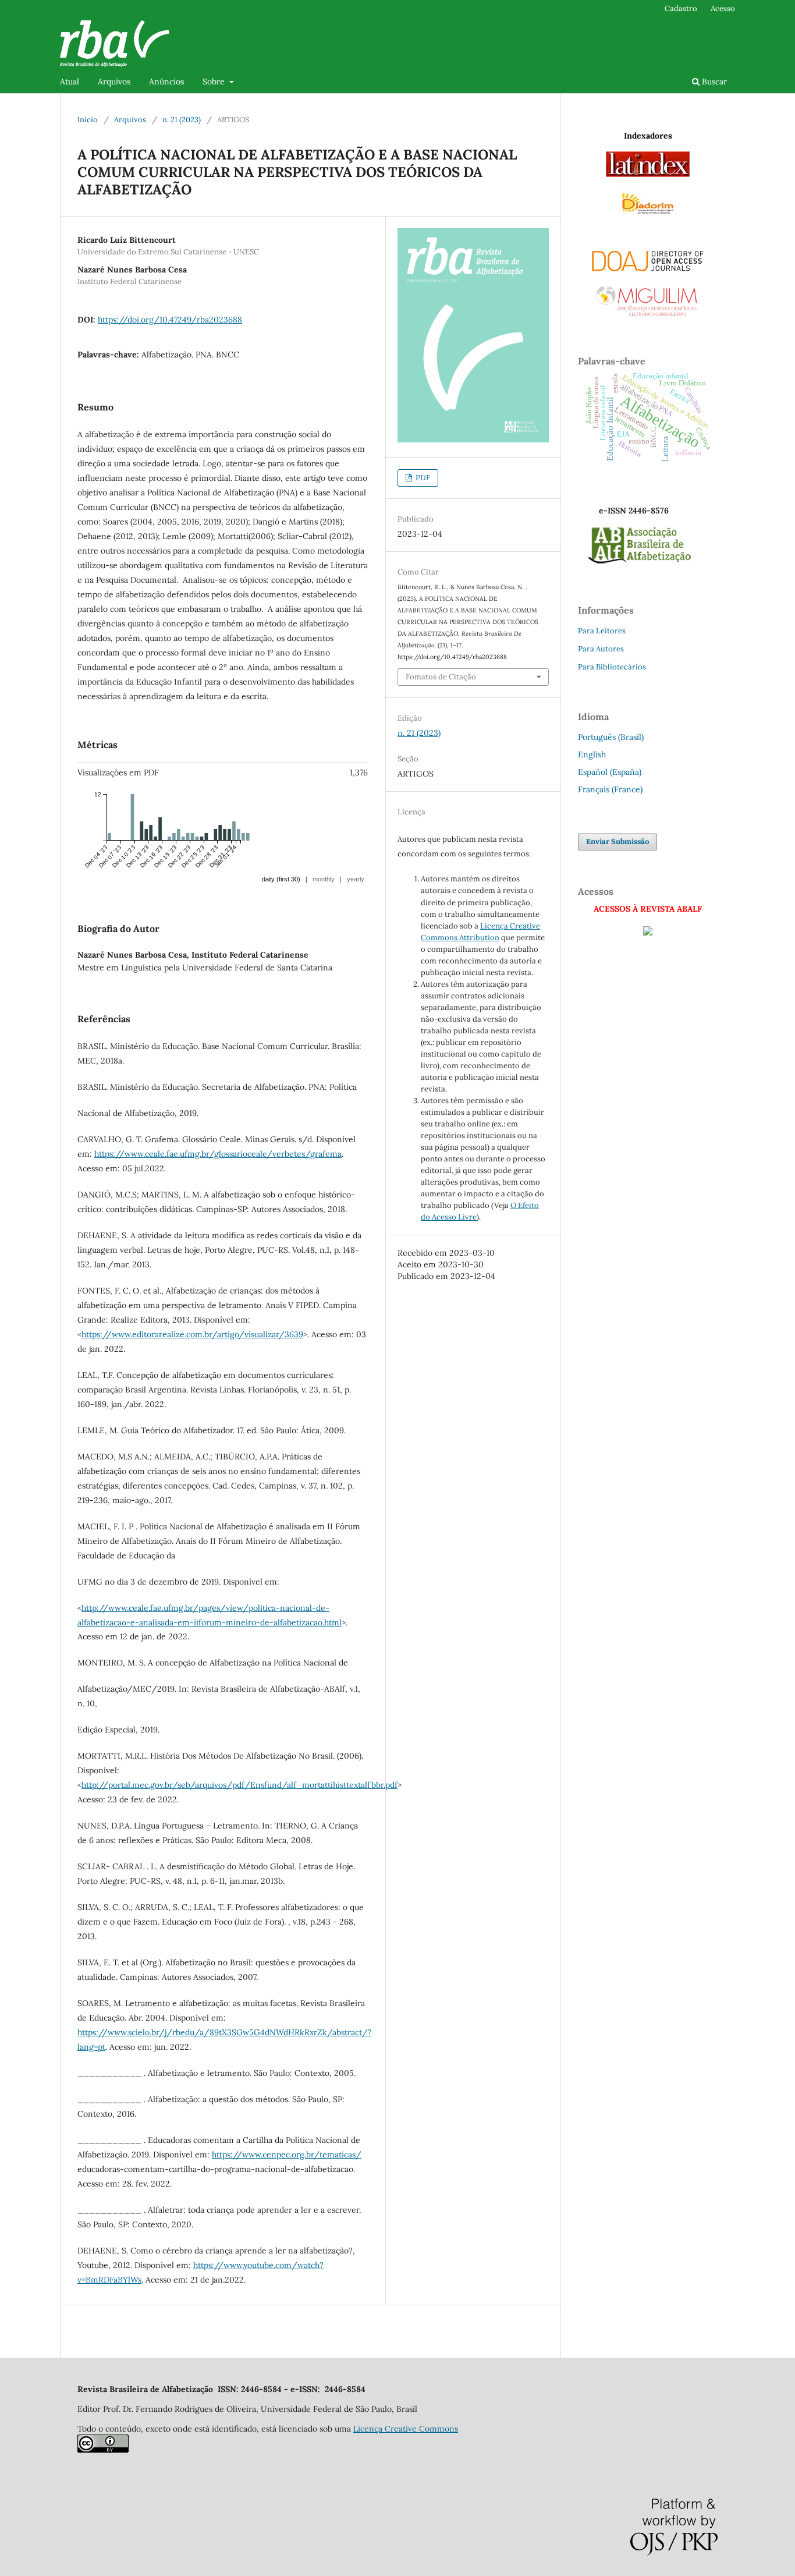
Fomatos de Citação (441, 677)
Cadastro (681, 8)
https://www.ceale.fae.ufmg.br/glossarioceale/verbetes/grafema (218, 1154)
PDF (422, 478)
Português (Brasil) (611, 737)
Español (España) (610, 772)
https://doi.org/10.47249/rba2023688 (170, 320)
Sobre (215, 82)
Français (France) (610, 789)
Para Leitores (602, 631)
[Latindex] (648, 174)
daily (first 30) (281, 879)
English (592, 754)
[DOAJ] (648, 258)
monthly (324, 879)
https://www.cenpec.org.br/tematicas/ (287, 2155)
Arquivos (114, 82)
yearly (356, 879)
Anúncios (166, 82)
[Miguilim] (648, 297)
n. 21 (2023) (182, 120)
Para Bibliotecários (612, 667)
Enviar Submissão (617, 841)
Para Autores (601, 649)
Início (88, 120)
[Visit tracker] (648, 933)
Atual (70, 82)
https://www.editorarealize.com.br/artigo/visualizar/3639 (192, 1334)
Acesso (723, 8)
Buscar (713, 82)
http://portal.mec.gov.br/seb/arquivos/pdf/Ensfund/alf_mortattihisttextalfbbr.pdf (239, 1785)
